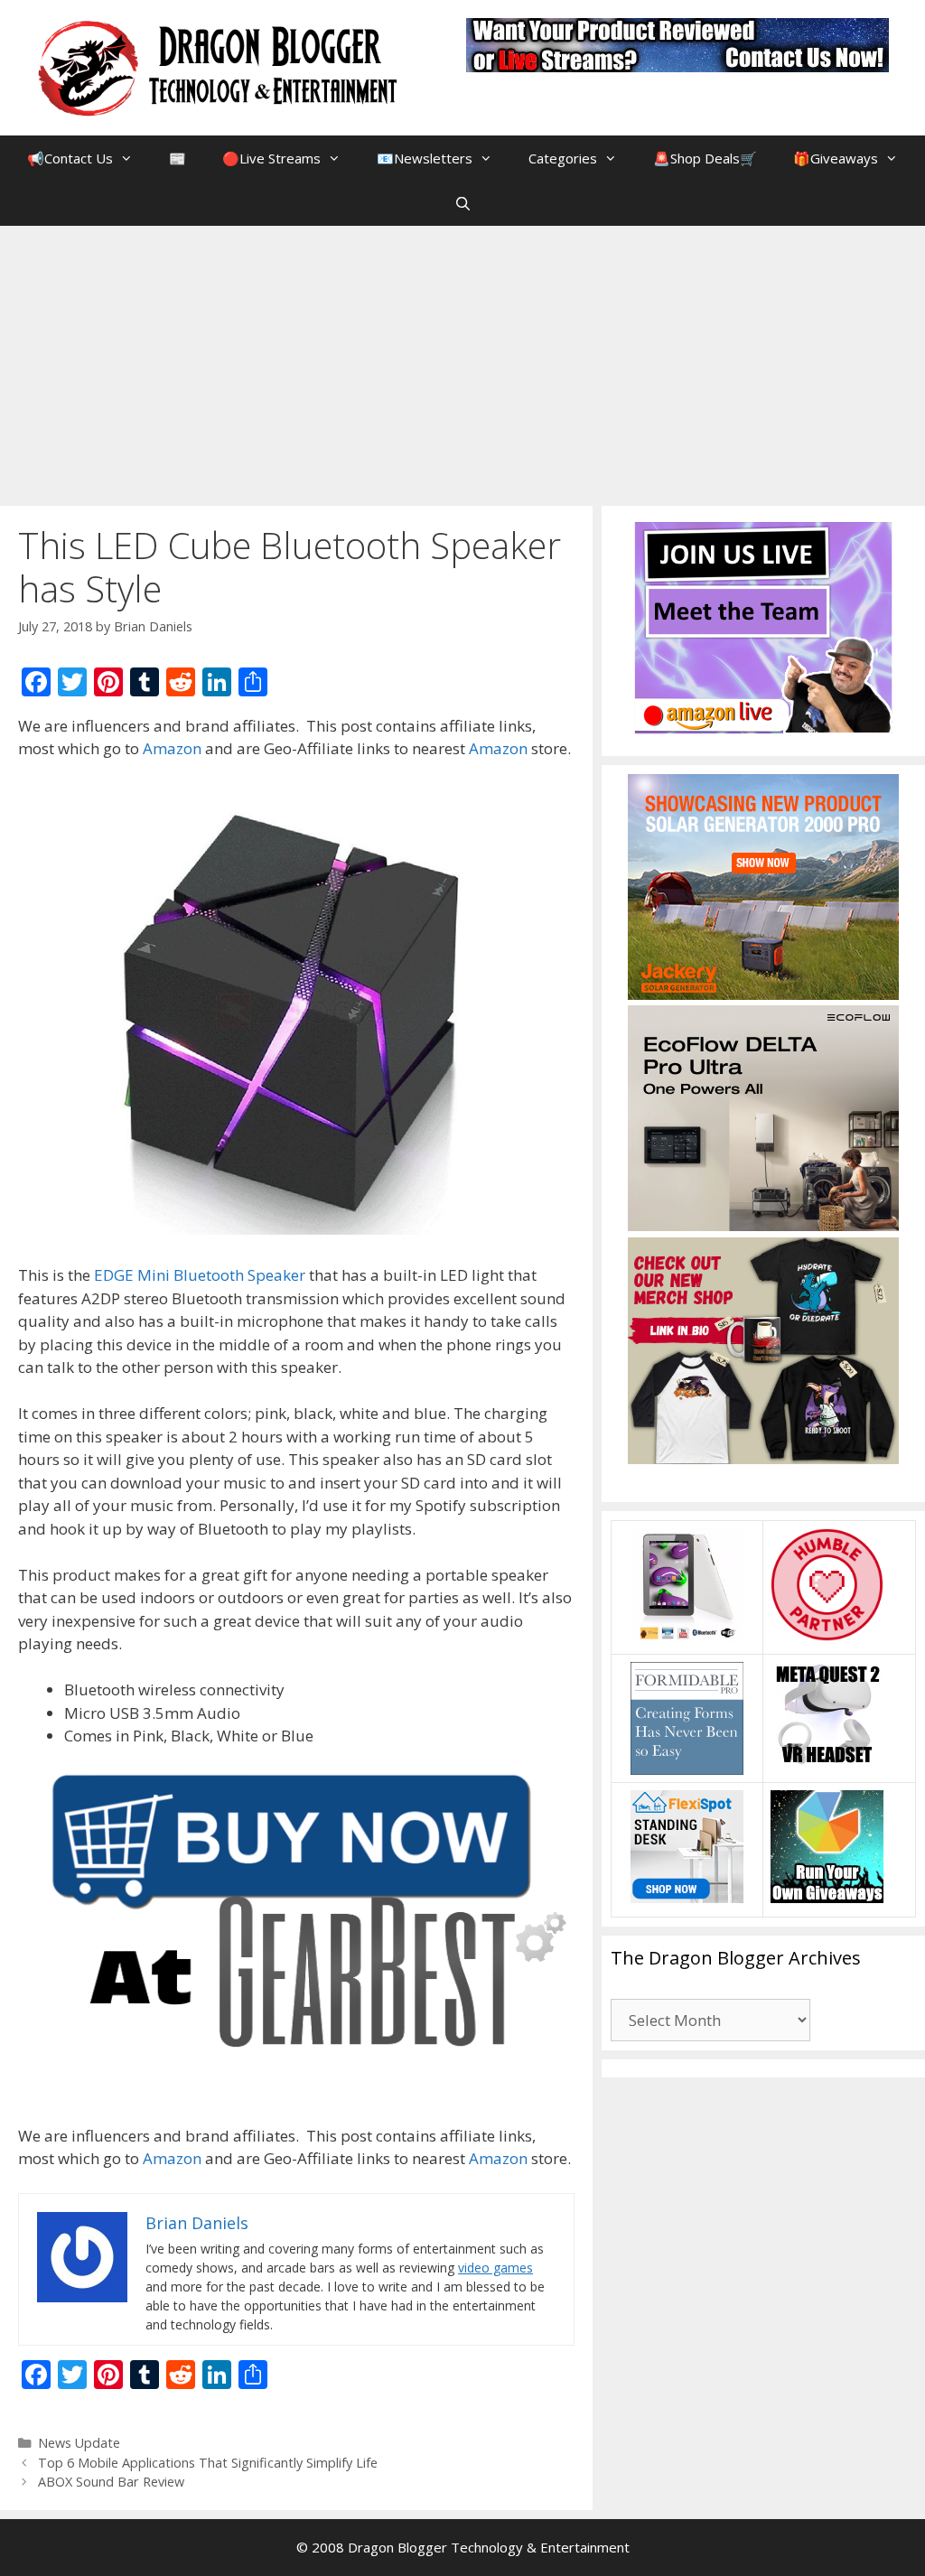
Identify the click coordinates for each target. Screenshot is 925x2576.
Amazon (172, 748)
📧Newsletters (425, 158)
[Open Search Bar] (462, 203)
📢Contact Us (70, 158)
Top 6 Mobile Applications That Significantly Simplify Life (208, 2463)
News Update (79, 2443)
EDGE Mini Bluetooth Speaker (200, 1275)
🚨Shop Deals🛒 (705, 158)
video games (495, 2268)
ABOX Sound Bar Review (111, 2482)
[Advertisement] (462, 361)
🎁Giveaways (836, 158)
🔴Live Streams (271, 158)
